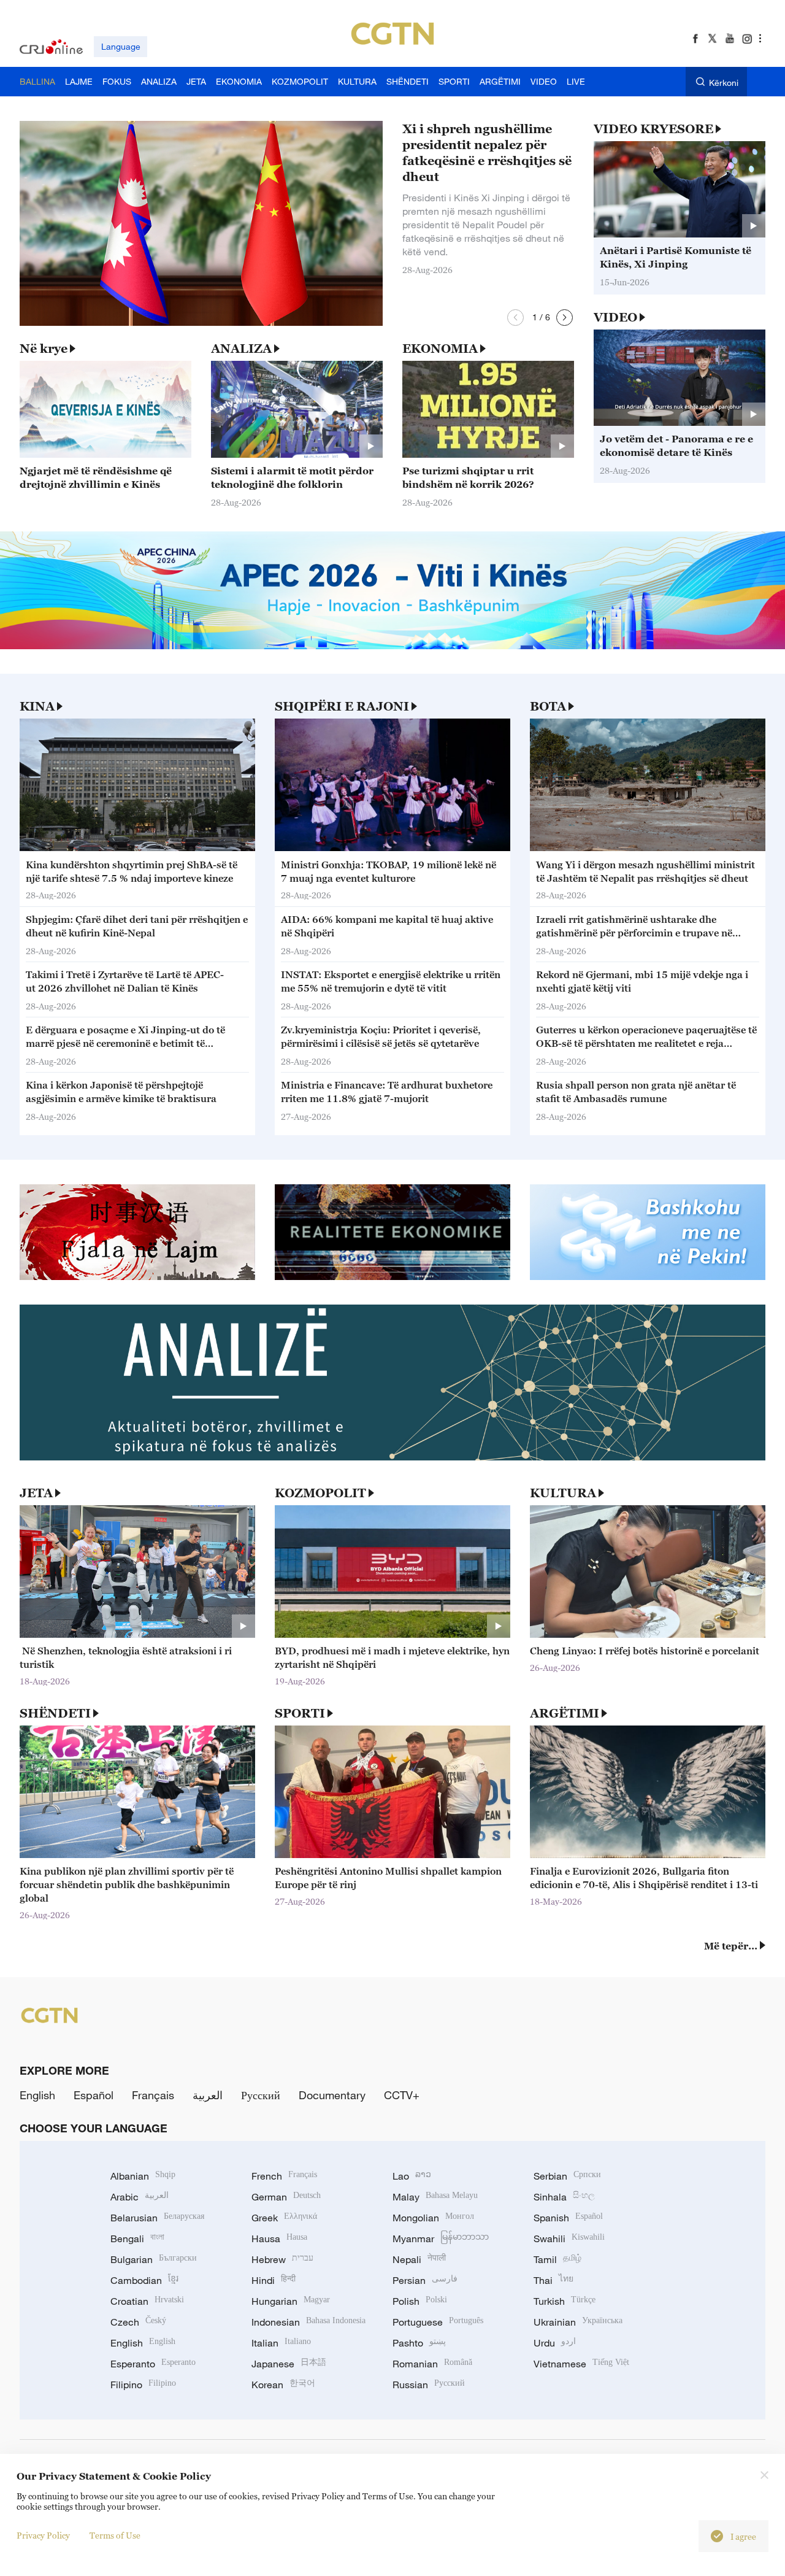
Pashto (419, 2343)
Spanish (568, 2218)
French (284, 2176)
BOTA (548, 706)
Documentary (332, 2095)
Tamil (557, 2259)
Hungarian (291, 2301)
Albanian (143, 2176)
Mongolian (433, 2218)
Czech (138, 2322)
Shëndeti (55, 1713)
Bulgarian (154, 2259)
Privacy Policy (43, 2535)
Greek (284, 2218)
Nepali (419, 2259)
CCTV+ (402, 2095)
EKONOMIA (440, 349)
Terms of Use (115, 2535)
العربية (208, 2095)
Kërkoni (724, 83)
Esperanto (153, 2364)
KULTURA (563, 1493)
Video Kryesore (653, 129)
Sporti (300, 1713)
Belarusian (157, 2218)
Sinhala (564, 2197)
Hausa (279, 2239)
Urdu (555, 2343)
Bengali (137, 2239)
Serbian (567, 2176)
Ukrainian (578, 2322)
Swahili (569, 2239)
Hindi (274, 2280)
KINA (37, 706)
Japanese (289, 2364)
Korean (283, 2385)
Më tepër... (731, 1946)
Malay (435, 2197)
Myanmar (441, 2239)
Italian (281, 2343)
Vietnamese (581, 2364)
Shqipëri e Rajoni (342, 706)
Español (94, 2095)
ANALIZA (241, 349)
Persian (425, 2280)
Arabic (140, 2197)
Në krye (44, 349)
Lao (412, 2176)
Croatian (147, 2301)
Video (615, 317)
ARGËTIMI (565, 1713)
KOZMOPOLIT (320, 1493)
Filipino (143, 2385)
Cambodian (144, 2280)
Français (153, 2095)
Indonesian (308, 2322)
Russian (429, 2385)
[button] (515, 318)
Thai (553, 2280)
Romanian (432, 2364)
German (286, 2197)
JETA (36, 1493)
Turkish (565, 2301)
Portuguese (438, 2322)
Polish (420, 2301)
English (37, 2095)
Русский (261, 2095)
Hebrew (282, 2259)
